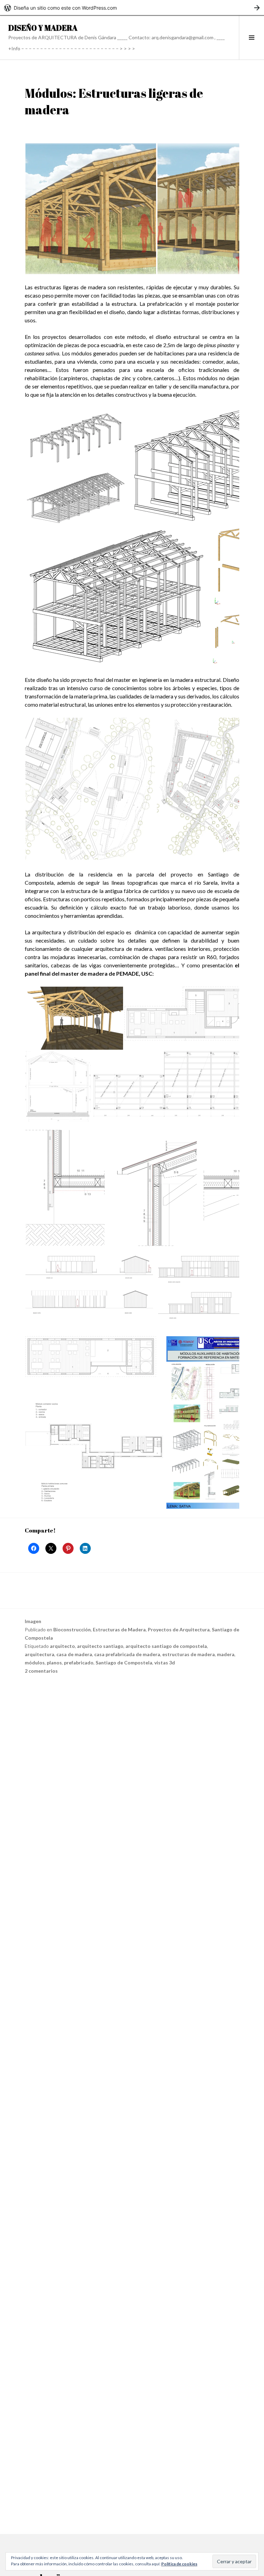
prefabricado (79, 1663)
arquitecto (62, 1646)
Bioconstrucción (72, 1629)
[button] (91, 209)
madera (226, 1654)
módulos (35, 1663)
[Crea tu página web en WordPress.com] (132, 8)
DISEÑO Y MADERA (43, 28)
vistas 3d (165, 1663)
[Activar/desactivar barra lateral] (251, 38)
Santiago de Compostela (124, 1663)
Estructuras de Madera (119, 1629)
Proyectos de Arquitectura (179, 1629)
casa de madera (74, 1654)
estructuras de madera (189, 1654)
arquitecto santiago (100, 1646)
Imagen (33, 1621)
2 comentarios (41, 1671)
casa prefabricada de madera (127, 1654)
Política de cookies (179, 2564)
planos (54, 1663)
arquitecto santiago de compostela (166, 1646)
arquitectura (40, 1654)
